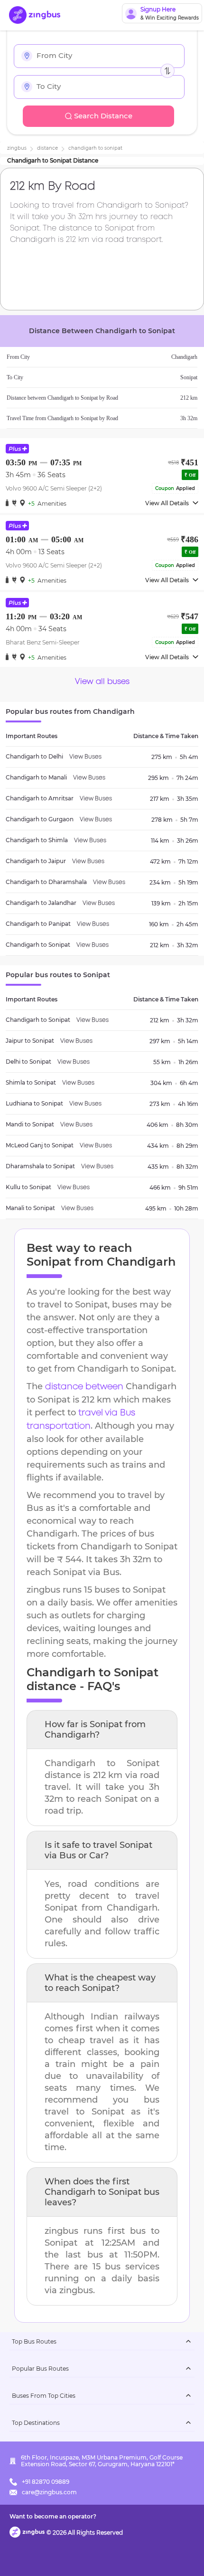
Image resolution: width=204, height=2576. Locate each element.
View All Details (167, 503)
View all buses (102, 682)
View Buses (85, 757)
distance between (84, 1387)
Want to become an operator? (53, 2516)
